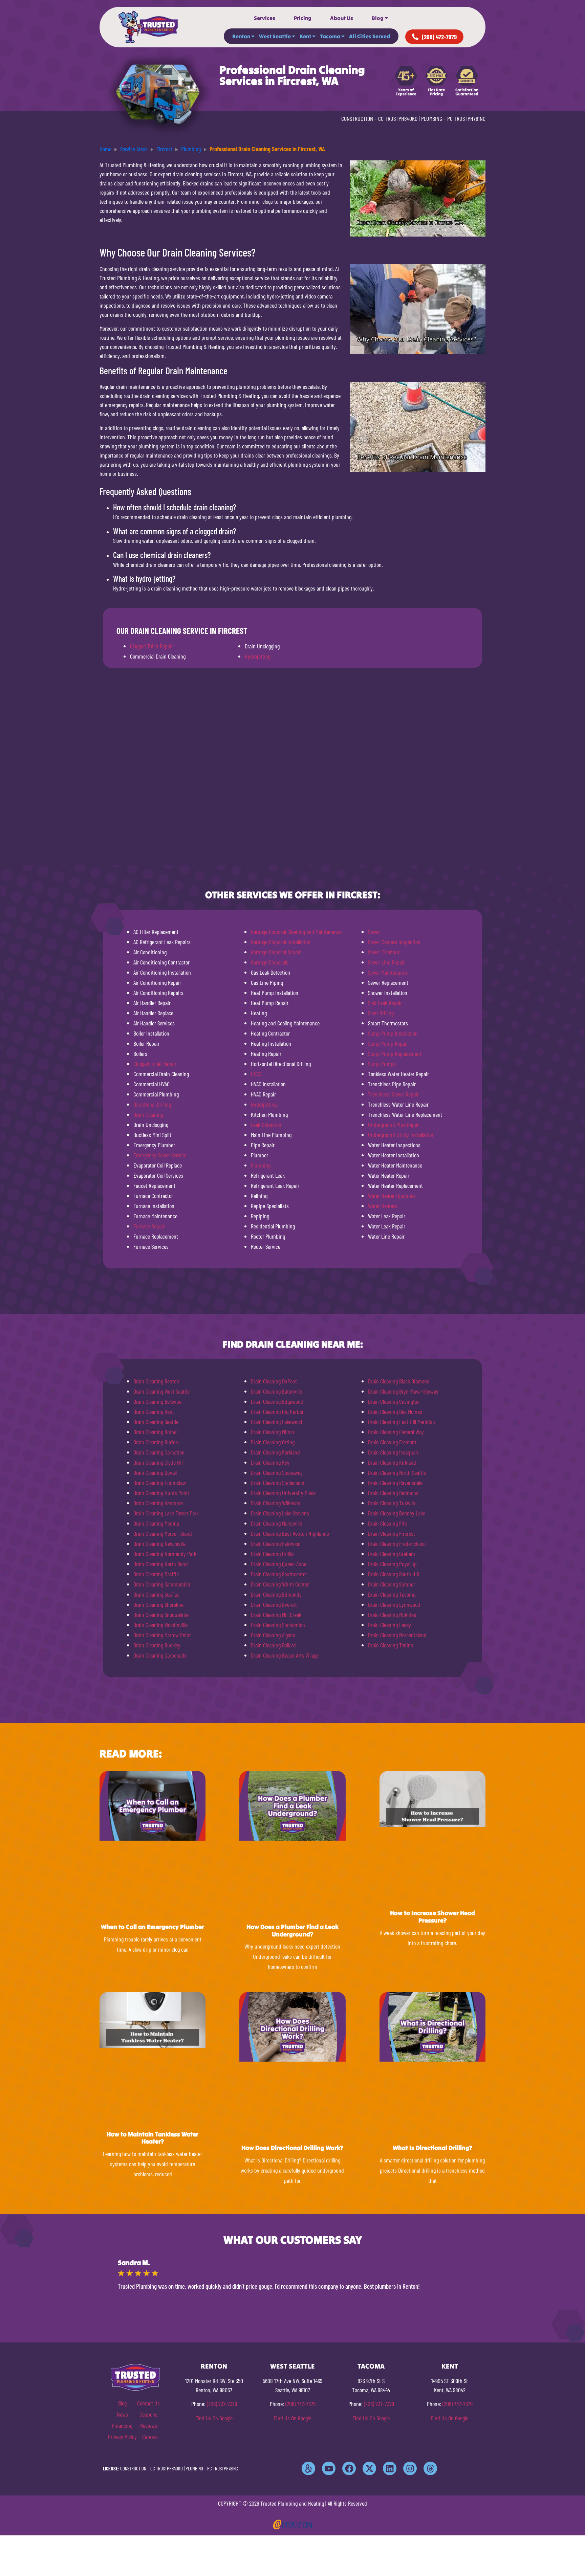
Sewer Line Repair (386, 962)
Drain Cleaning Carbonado (160, 1655)
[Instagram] (410, 2468)
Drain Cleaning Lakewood (277, 1422)
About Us (342, 18)
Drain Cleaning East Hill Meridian (402, 1422)
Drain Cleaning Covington (394, 1401)
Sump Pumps (382, 1064)
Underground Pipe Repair (394, 1125)
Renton (241, 36)
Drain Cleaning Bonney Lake (397, 1513)
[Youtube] (329, 2468)
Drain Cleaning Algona (273, 1635)
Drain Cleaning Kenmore (158, 1503)
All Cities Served (370, 36)
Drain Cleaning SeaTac (156, 1594)
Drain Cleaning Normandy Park (165, 1554)
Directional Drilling (152, 1104)
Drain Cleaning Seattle (156, 1422)
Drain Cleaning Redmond (393, 1493)
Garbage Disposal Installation (281, 942)
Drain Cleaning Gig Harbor (277, 1412)
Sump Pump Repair (388, 1043)
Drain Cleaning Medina (156, 1523)
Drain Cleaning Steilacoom (278, 1483)
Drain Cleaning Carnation (159, 1452)
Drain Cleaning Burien (156, 1442)
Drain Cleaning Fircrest (392, 1533)
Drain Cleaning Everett (274, 1604)
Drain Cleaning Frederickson (397, 1544)
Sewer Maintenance (388, 972)
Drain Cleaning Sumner (392, 1584)
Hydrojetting (258, 656)
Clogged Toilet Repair (151, 646)
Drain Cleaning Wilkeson (276, 1503)
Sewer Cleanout (384, 952)
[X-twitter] (369, 2468)
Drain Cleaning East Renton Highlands (290, 1533)
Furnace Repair (149, 1226)
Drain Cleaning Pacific (156, 1574)
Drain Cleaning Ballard (273, 1645)
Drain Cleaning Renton (156, 1381)
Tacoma (330, 36)
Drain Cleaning (148, 1114)
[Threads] (430, 2468)
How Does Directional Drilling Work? (292, 2148)
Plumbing (261, 1165)
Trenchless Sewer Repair (393, 1094)
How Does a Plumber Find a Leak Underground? (292, 1930)
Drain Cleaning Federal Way (396, 1432)
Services (265, 18)
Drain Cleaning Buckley (157, 1645)
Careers (150, 2437)
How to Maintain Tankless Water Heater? (153, 2138)
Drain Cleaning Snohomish (278, 1625)
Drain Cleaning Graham (392, 1554)
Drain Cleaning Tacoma (392, 1594)
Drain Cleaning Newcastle (159, 1544)
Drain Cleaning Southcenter (279, 1574)
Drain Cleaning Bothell (156, 1432)
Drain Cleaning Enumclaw (160, 1483)
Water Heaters (383, 1206)
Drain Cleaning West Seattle (161, 1391)
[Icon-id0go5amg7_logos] (308, 2468)
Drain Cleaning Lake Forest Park (166, 1513)
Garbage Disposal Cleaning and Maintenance (296, 932)
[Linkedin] (390, 2468)
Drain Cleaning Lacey (389, 1625)
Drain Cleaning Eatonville (276, 1391)
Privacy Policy (122, 2437)
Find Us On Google (214, 2418)
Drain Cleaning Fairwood (276, 1544)
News (122, 2414)
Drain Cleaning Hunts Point (161, 1493)
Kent (305, 36)
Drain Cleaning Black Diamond (399, 1381)
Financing (122, 2425)
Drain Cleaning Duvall (155, 1472)
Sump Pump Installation (393, 1033)
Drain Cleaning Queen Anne (279, 1564)
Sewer (374, 932)
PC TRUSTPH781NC (466, 118)
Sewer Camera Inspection (394, 942)
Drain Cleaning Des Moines (395, 1412)
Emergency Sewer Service (160, 1155)
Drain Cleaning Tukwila (392, 1503)
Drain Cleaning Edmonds (276, 1594)
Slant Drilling (381, 1013)
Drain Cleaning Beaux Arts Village (285, 1655)
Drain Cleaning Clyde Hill (158, 1462)
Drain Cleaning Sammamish (162, 1584)
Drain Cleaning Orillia (272, 1554)
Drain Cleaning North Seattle (397, 1472)
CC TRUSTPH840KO (398, 118)
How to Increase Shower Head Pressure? (432, 1917)
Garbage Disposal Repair (276, 952)
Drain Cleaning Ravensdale (395, 1483)
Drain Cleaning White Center (280, 1584)
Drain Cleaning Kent (154, 1412)
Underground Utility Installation (401, 1135)
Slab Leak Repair (385, 1003)
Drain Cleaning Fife (387, 1523)
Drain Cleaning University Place (283, 1493)
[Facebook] (349, 2468)
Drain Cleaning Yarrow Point (162, 1635)
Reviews (149, 2425)
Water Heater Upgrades (392, 1196)
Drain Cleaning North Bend (161, 1564)
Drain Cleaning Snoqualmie (161, 1615)
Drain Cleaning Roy (270, 1462)
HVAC (256, 1074)
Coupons (148, 2414)
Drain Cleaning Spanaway (277, 1472)
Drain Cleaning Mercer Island (163, 1533)
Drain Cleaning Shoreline (158, 1604)
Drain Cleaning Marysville (276, 1523)
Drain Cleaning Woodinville (160, 1625)
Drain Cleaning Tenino (391, 1645)
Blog (378, 18)
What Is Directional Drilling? (432, 2148)
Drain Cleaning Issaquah (393, 1452)
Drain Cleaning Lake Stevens (280, 1513)
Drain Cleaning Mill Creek (276, 1615)
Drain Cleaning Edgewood (277, 1401)
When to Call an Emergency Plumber (153, 1927)
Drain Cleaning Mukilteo (392, 1615)
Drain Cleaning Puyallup (392, 1564)
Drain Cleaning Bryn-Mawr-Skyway (403, 1391)
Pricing (303, 18)
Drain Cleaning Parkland (275, 1452)
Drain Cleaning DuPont (274, 1381)
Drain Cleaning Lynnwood (394, 1604)
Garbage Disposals (270, 962)
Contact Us (148, 2403)
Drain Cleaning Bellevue (157, 1401)
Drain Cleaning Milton (273, 1432)
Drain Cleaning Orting (273, 1442)
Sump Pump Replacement (395, 1053)
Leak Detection (266, 1125)
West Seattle (275, 36)
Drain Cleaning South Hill (393, 1574)
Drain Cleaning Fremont (392, 1442)
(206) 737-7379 (222, 2404)
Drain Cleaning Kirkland (392, 1462)
